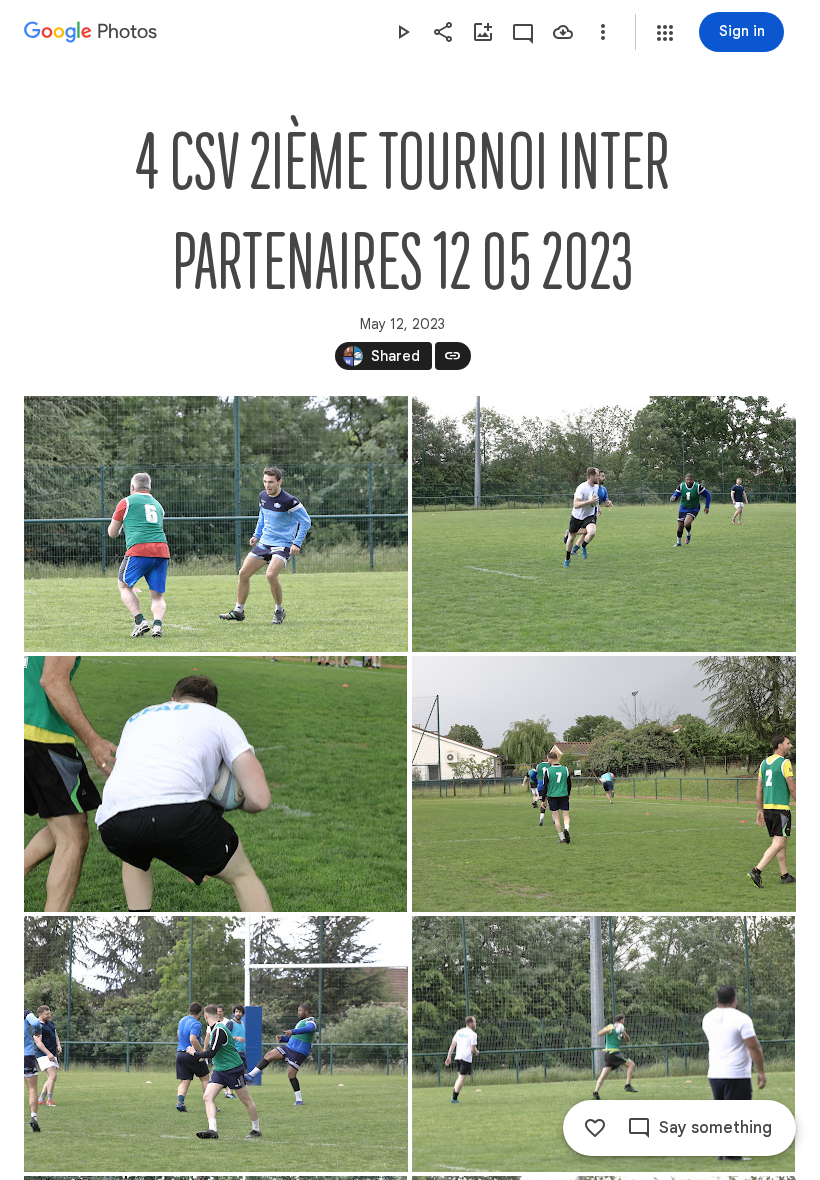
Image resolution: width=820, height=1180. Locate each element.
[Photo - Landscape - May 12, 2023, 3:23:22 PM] (604, 524)
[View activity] (523, 32)
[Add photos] (483, 32)
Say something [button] (715, 1128)
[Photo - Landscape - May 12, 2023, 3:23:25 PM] (215, 784)
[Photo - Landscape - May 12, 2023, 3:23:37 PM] (604, 784)
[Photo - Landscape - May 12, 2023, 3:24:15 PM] (216, 1044)
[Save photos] (563, 32)
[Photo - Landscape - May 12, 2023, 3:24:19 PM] (603, 1044)
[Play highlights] (403, 32)
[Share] (443, 32)
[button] (665, 33)
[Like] (595, 1128)
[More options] (603, 32)
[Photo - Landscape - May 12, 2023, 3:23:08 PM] (216, 524)
